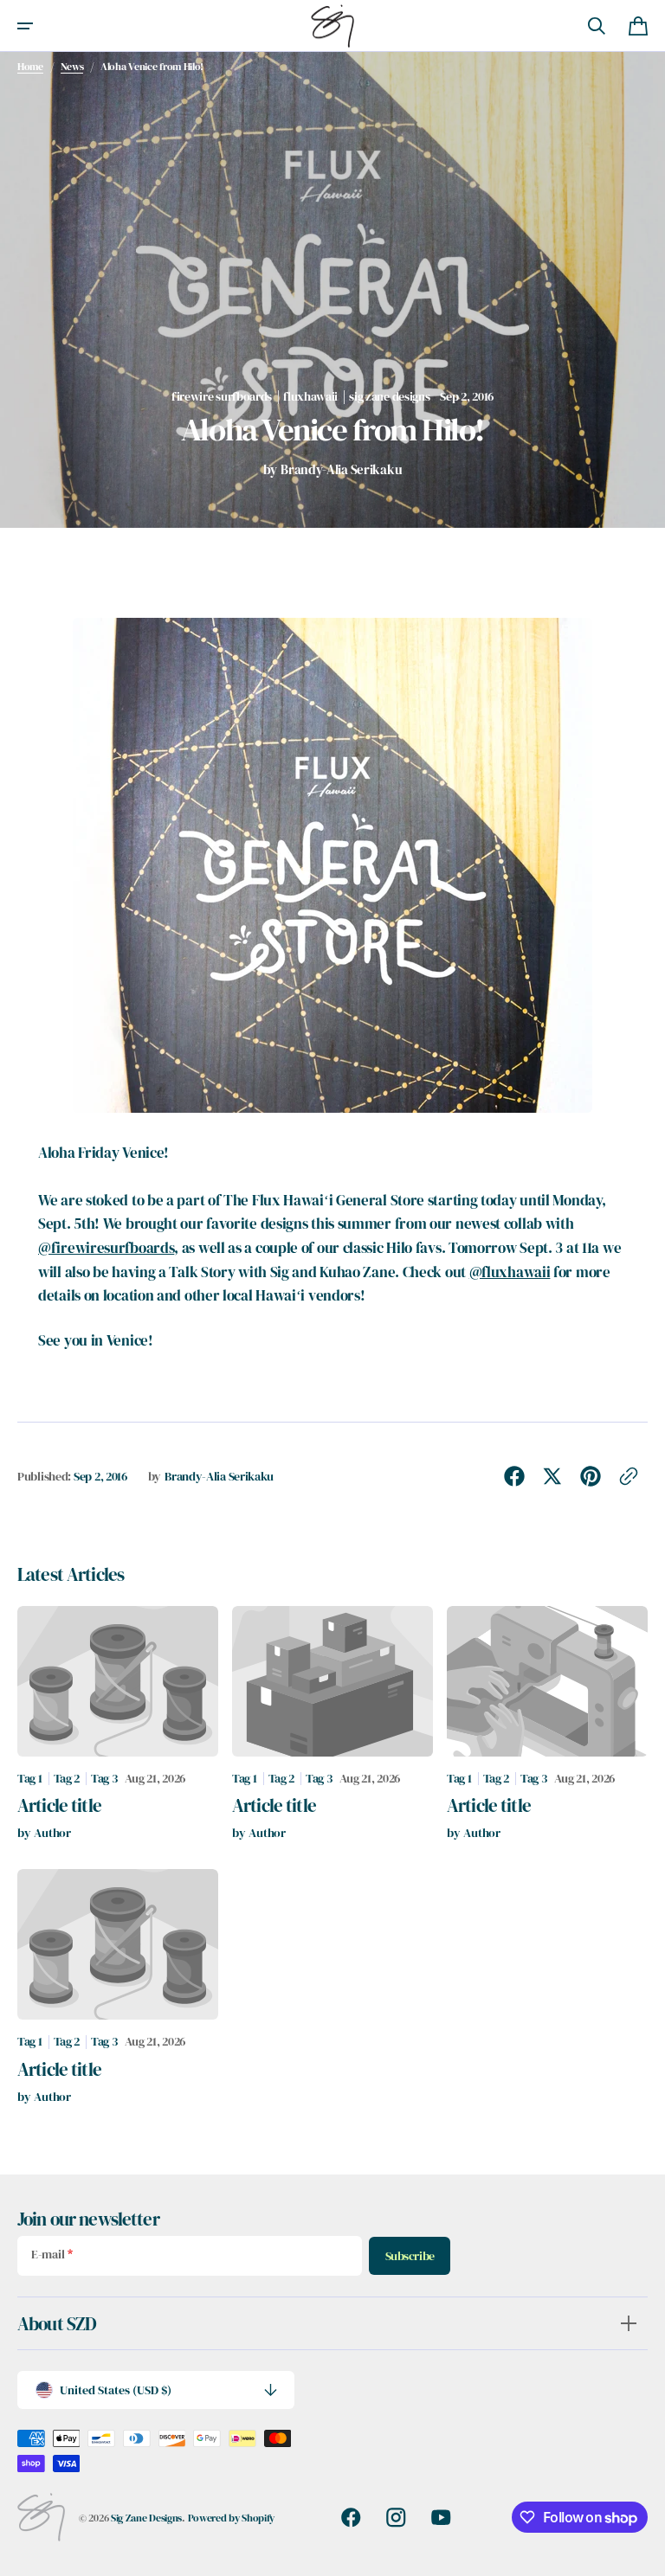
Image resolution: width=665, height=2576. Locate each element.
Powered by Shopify (232, 2518)
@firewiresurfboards (106, 1248)
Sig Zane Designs (146, 2518)
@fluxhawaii (510, 1272)
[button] (25, 26)
